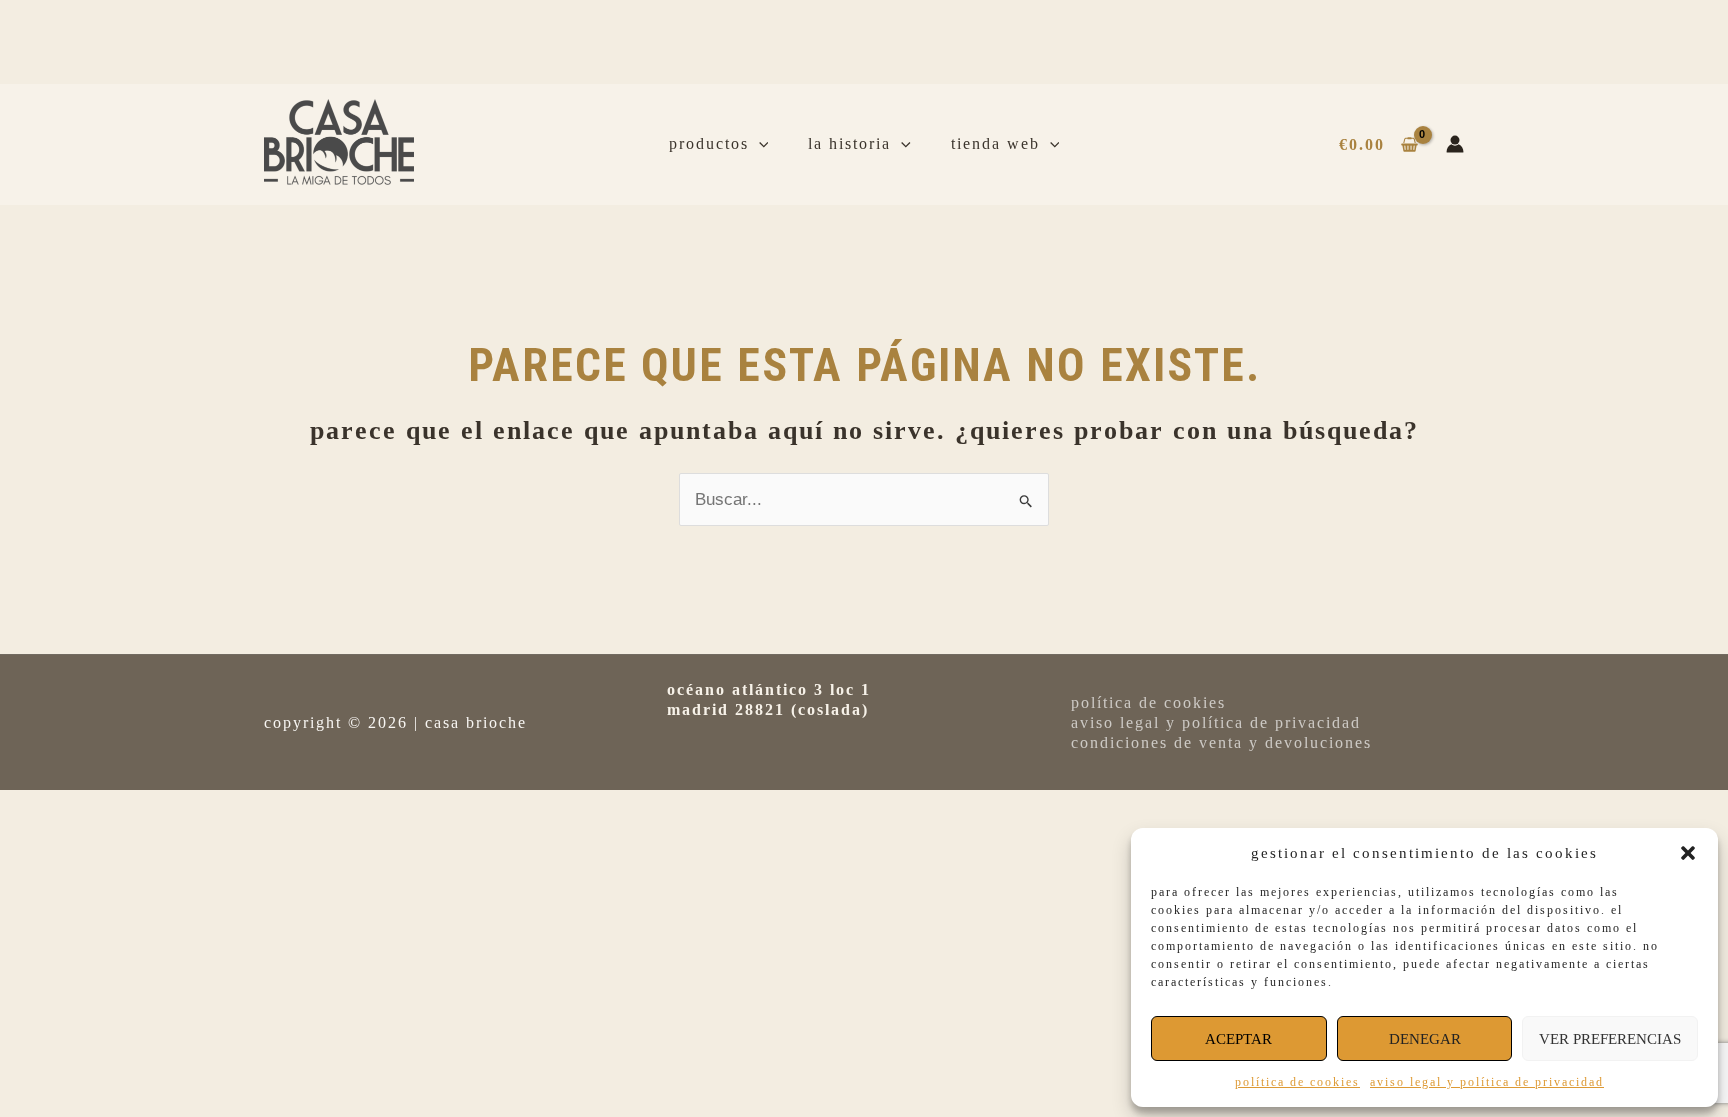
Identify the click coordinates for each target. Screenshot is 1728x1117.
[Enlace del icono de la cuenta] (1455, 144)
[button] (1688, 853)
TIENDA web (995, 143)
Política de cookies (1297, 1082)
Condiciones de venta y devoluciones (1221, 742)
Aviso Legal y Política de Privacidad (1487, 1082)
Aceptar (1238, 1039)
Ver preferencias (1610, 1039)
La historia (849, 143)
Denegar (1425, 1039)
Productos (709, 143)
